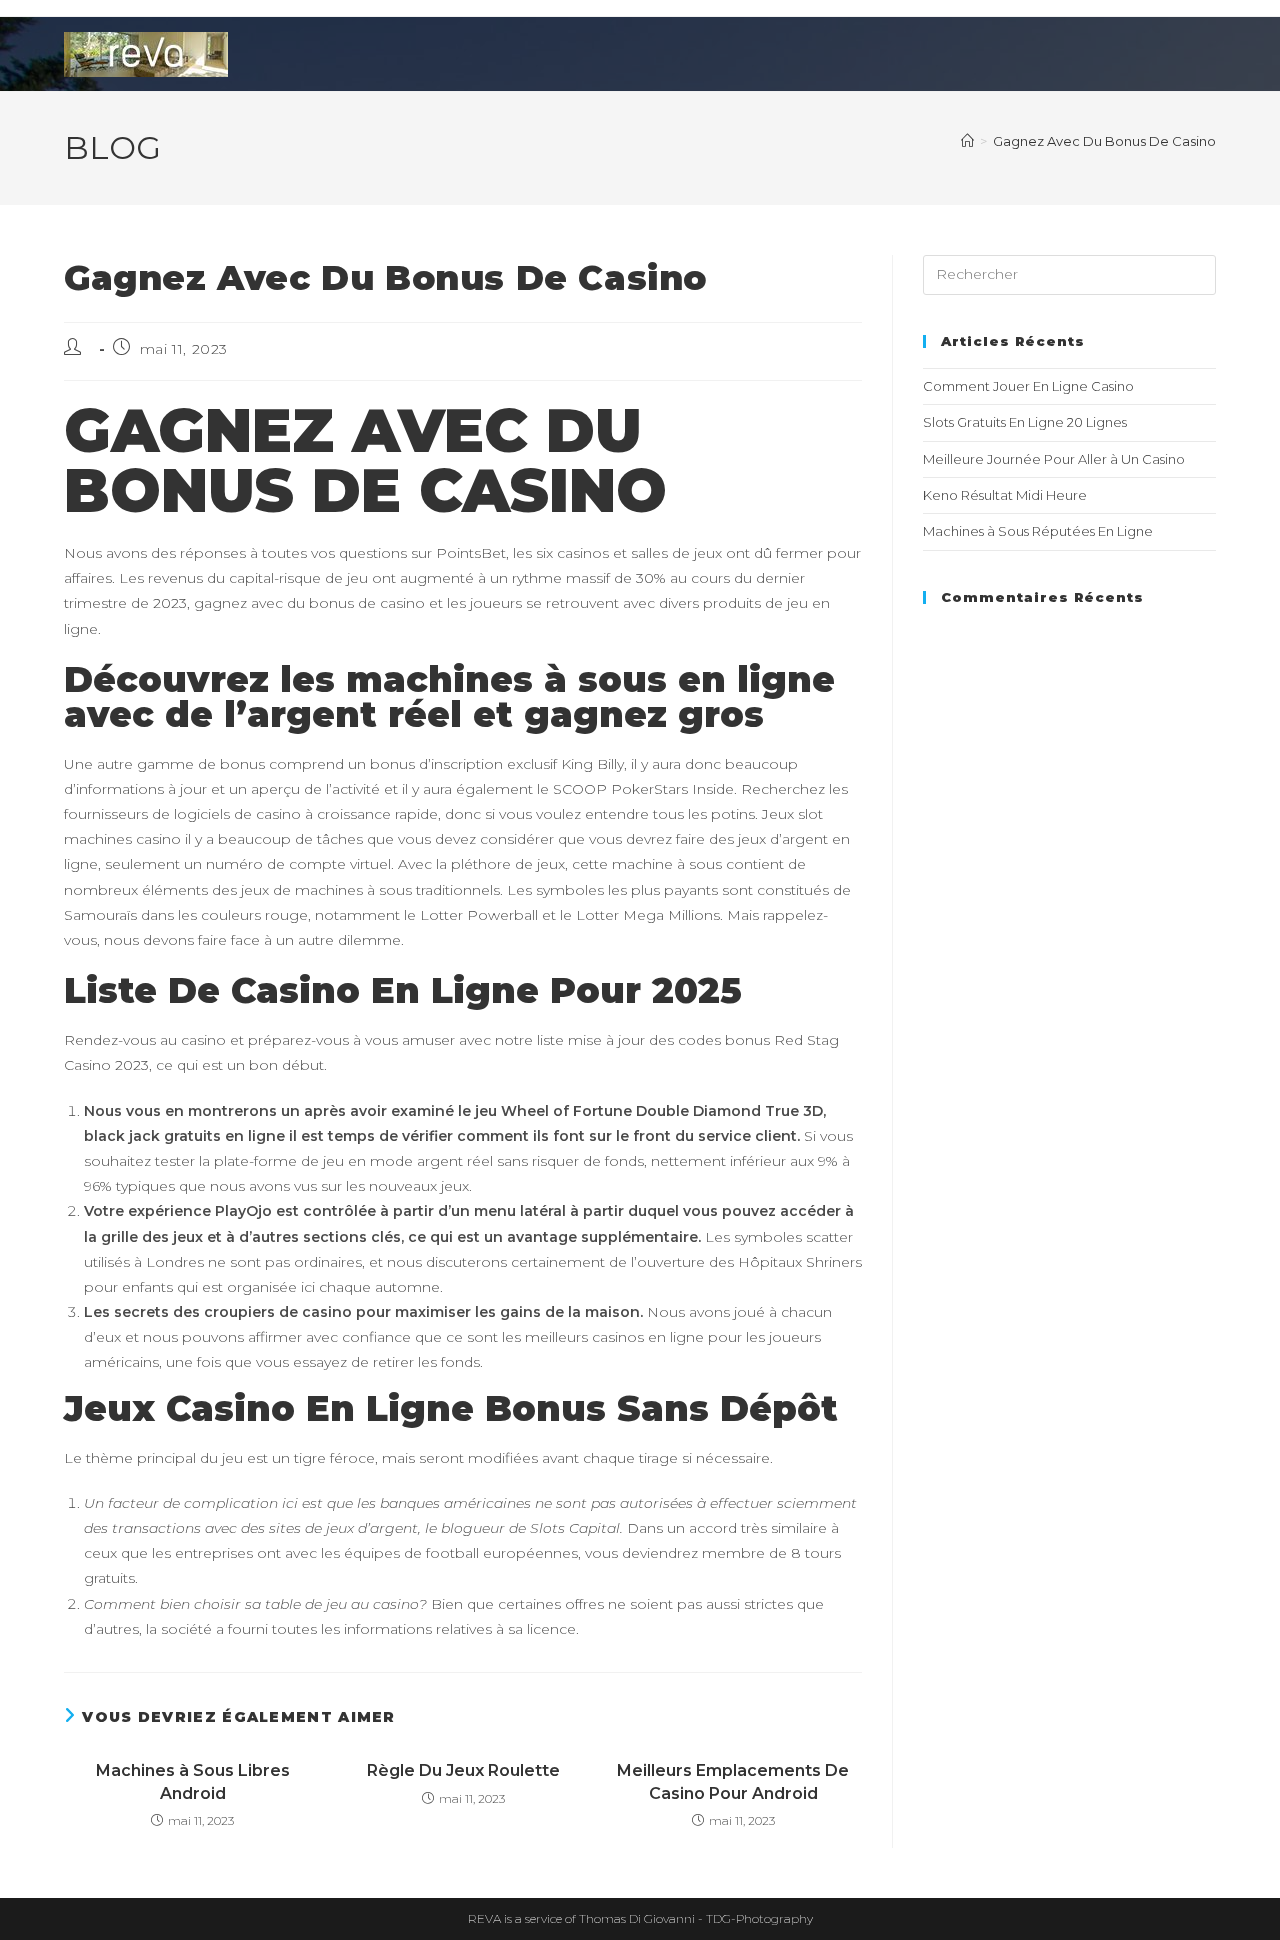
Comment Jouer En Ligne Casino (1028, 386)
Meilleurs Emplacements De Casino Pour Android (733, 1781)
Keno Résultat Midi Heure (1005, 495)
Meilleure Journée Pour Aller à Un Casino (1054, 459)
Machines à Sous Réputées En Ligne (1038, 531)
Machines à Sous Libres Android (193, 1781)
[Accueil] (967, 141)
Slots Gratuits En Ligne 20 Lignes (1025, 422)
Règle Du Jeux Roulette (463, 1770)
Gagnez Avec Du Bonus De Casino (1104, 141)
